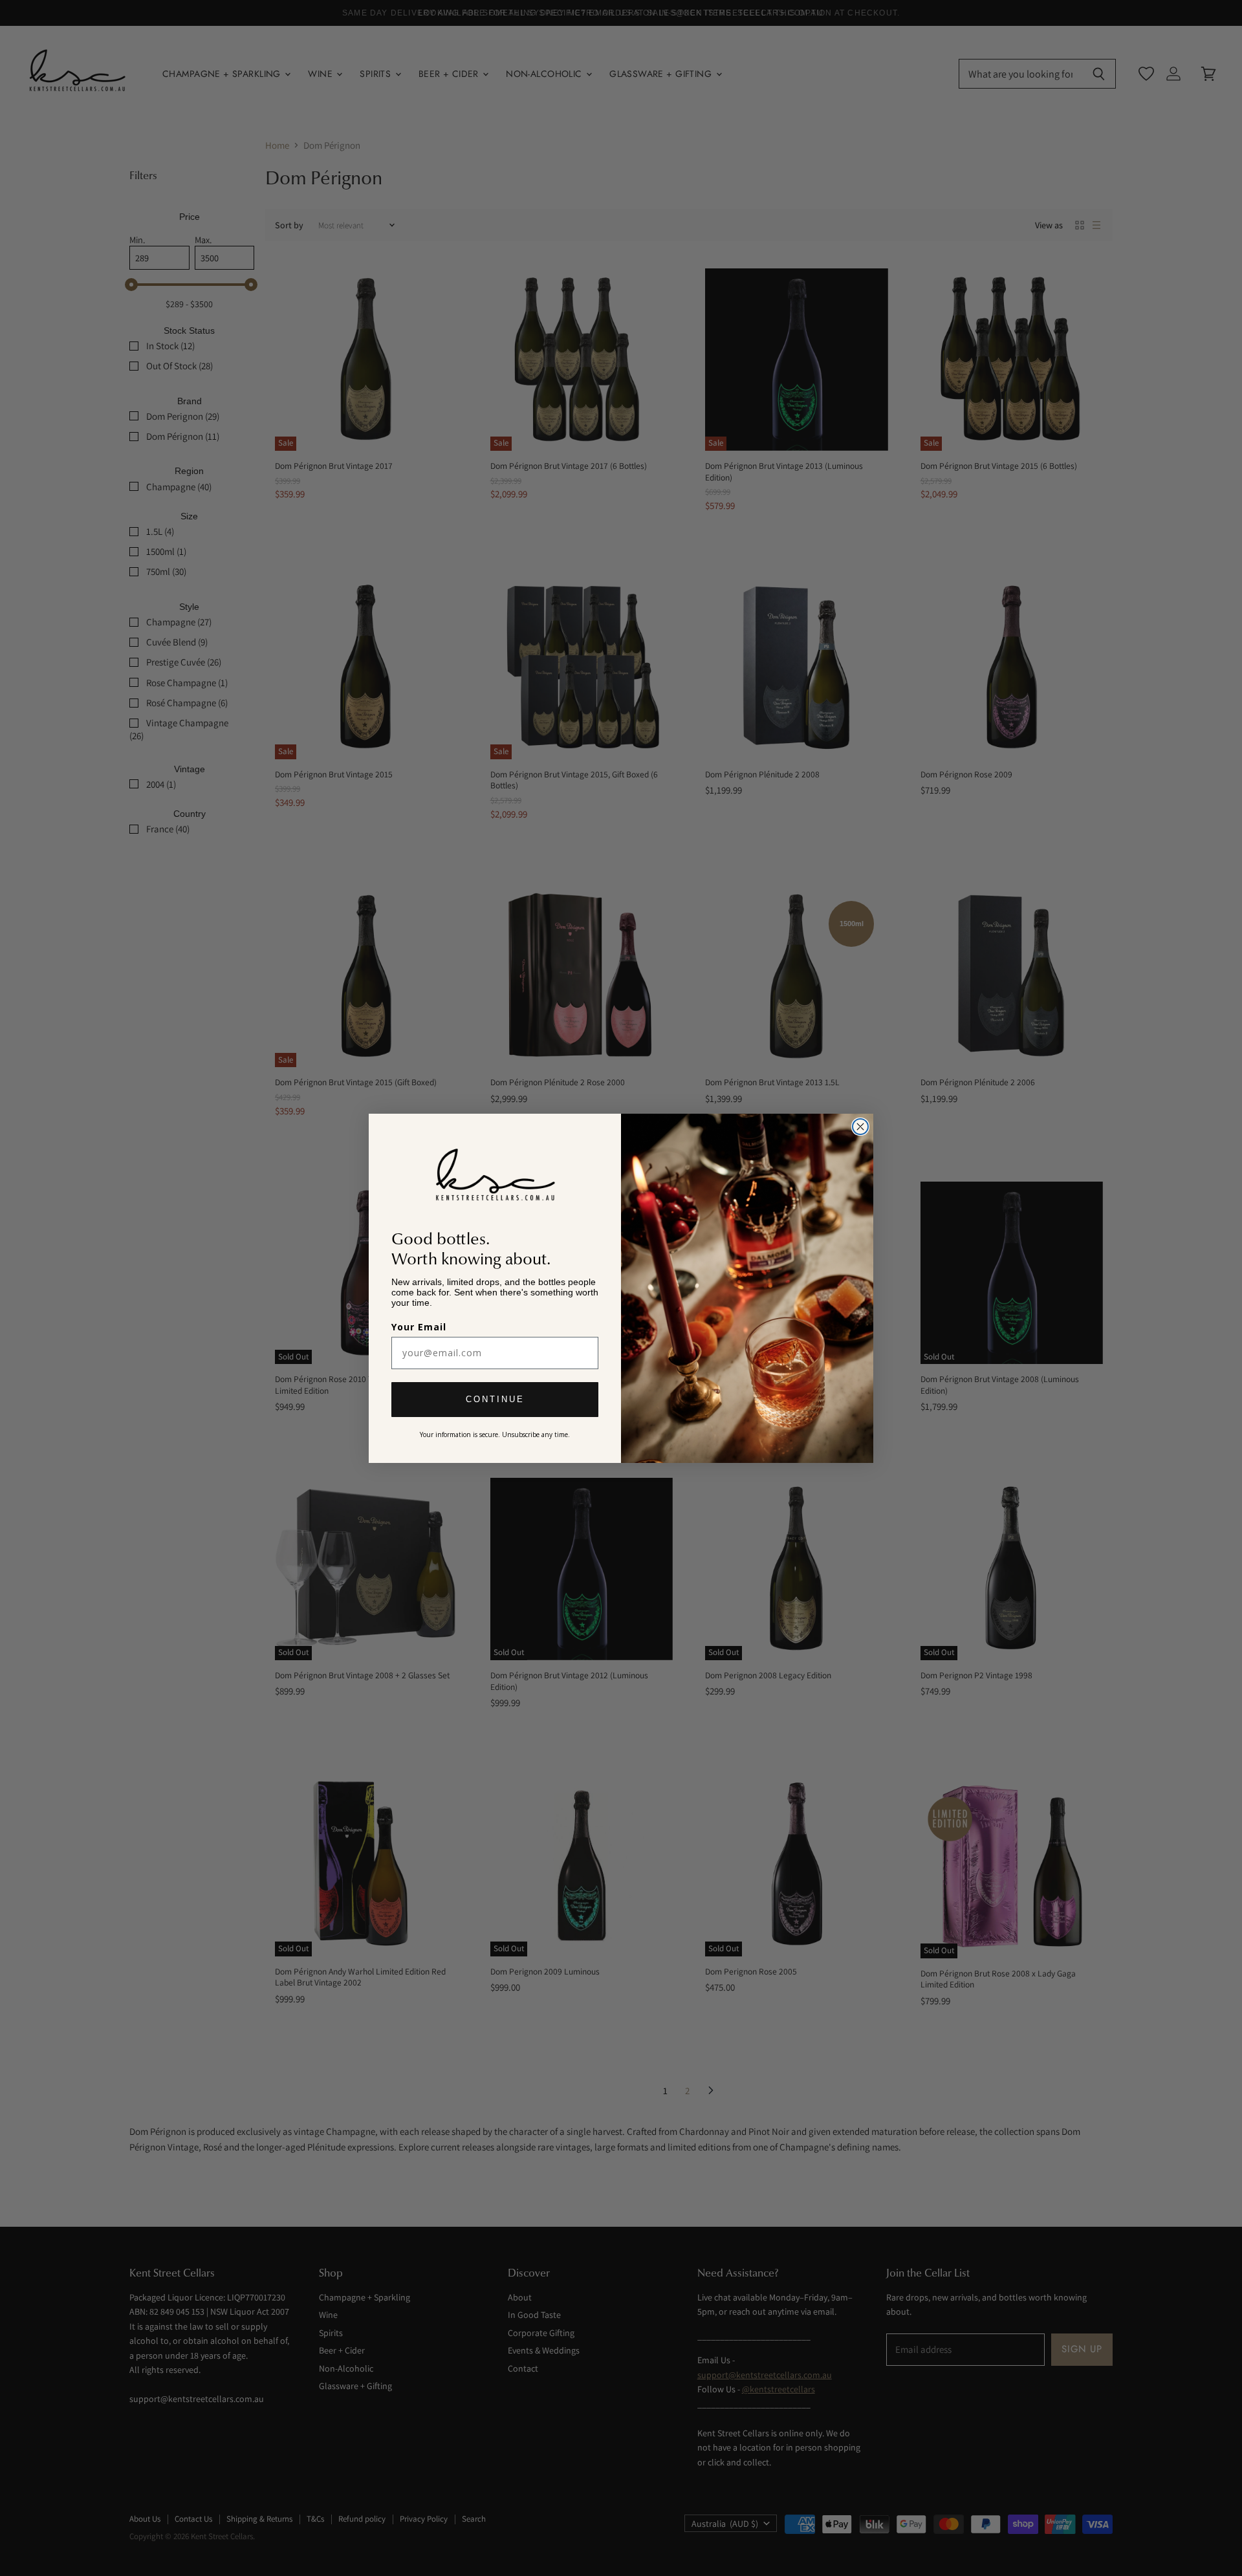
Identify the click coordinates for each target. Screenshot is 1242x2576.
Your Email (419, 1327)
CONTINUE (495, 1399)
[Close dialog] (860, 1127)
